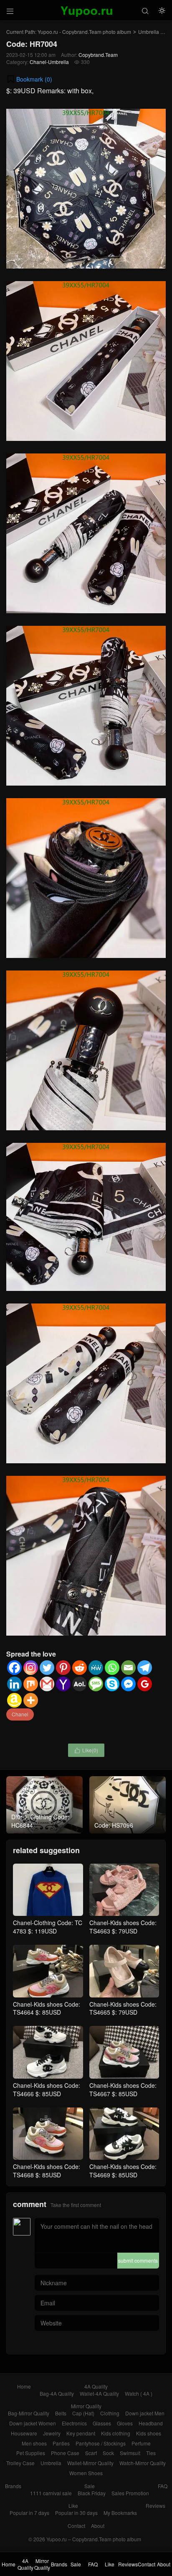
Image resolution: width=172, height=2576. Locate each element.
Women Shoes (86, 2473)
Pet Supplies (31, 2453)
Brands (13, 2486)
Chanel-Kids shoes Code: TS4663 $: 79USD (123, 1927)
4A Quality (96, 2386)
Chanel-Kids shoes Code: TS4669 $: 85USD (123, 2171)
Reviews (156, 2506)
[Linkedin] (14, 1684)
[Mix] (31, 1684)
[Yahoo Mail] (63, 1684)
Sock (108, 2453)
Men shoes (34, 2443)
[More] (31, 1700)
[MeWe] (96, 1668)
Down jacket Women (33, 2423)
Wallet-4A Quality (99, 2393)
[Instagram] (31, 1668)
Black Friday (92, 2493)
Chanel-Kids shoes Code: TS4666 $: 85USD (47, 2089)
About (98, 2526)
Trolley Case (20, 2463)
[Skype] (112, 1684)
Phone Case (65, 2453)
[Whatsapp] (112, 1668)
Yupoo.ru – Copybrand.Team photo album (94, 2539)
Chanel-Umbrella (49, 62)
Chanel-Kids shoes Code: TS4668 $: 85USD (47, 2171)
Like (73, 2506)
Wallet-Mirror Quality (90, 2463)
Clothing (110, 2413)
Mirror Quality (86, 2406)
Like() (86, 1750)
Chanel (20, 1714)
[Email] (128, 1668)
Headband (151, 2423)
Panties (61, 2443)
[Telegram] (145, 1668)
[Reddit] (80, 1668)
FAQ (163, 2486)
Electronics (74, 2423)
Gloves (125, 2423)
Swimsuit (130, 2453)
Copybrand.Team (98, 55)
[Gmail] (47, 1684)
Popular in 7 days (29, 2513)
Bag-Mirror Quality (29, 2413)
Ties (151, 2453)
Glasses (102, 2423)
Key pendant (81, 2433)
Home (24, 2386)
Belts (61, 2413)
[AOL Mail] (80, 1684)
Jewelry (52, 2433)
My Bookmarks (120, 2513)
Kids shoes (149, 2433)
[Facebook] (14, 1668)
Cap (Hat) (83, 2413)
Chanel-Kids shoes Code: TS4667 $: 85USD (123, 2089)
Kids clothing (116, 2433)
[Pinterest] (63, 1668)
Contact (76, 2526)
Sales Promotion (130, 2493)
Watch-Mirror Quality (143, 2463)
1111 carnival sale (51, 2493)
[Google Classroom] (145, 1684)
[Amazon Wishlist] (14, 1700)
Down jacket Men (145, 2413)
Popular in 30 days (76, 2513)
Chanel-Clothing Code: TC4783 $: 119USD (48, 1927)
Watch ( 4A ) (139, 2393)
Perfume (141, 2443)
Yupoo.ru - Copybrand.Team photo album (84, 32)
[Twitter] (47, 1668)
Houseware (24, 2433)
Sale (90, 2486)
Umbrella (149, 32)
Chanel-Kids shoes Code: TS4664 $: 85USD (47, 2008)
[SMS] (96, 1684)
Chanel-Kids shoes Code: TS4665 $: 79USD (123, 2008)
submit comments (138, 2260)
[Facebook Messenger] (128, 1684)
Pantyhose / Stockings (101, 2443)
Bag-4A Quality (57, 2393)
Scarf (91, 2453)
